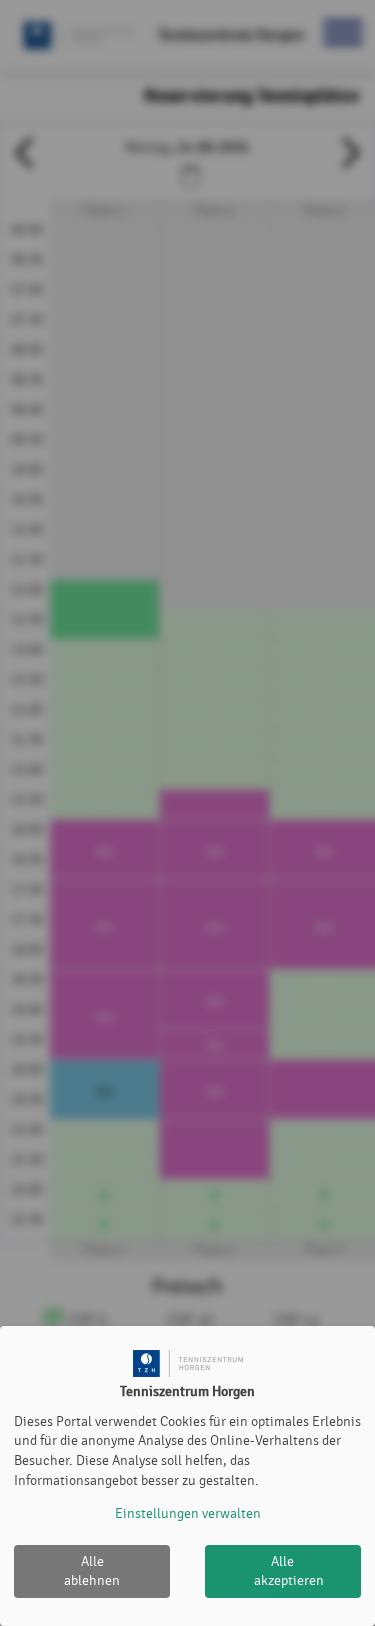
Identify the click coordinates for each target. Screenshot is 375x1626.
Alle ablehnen (92, 1571)
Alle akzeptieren (289, 1571)
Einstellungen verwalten (188, 1513)
